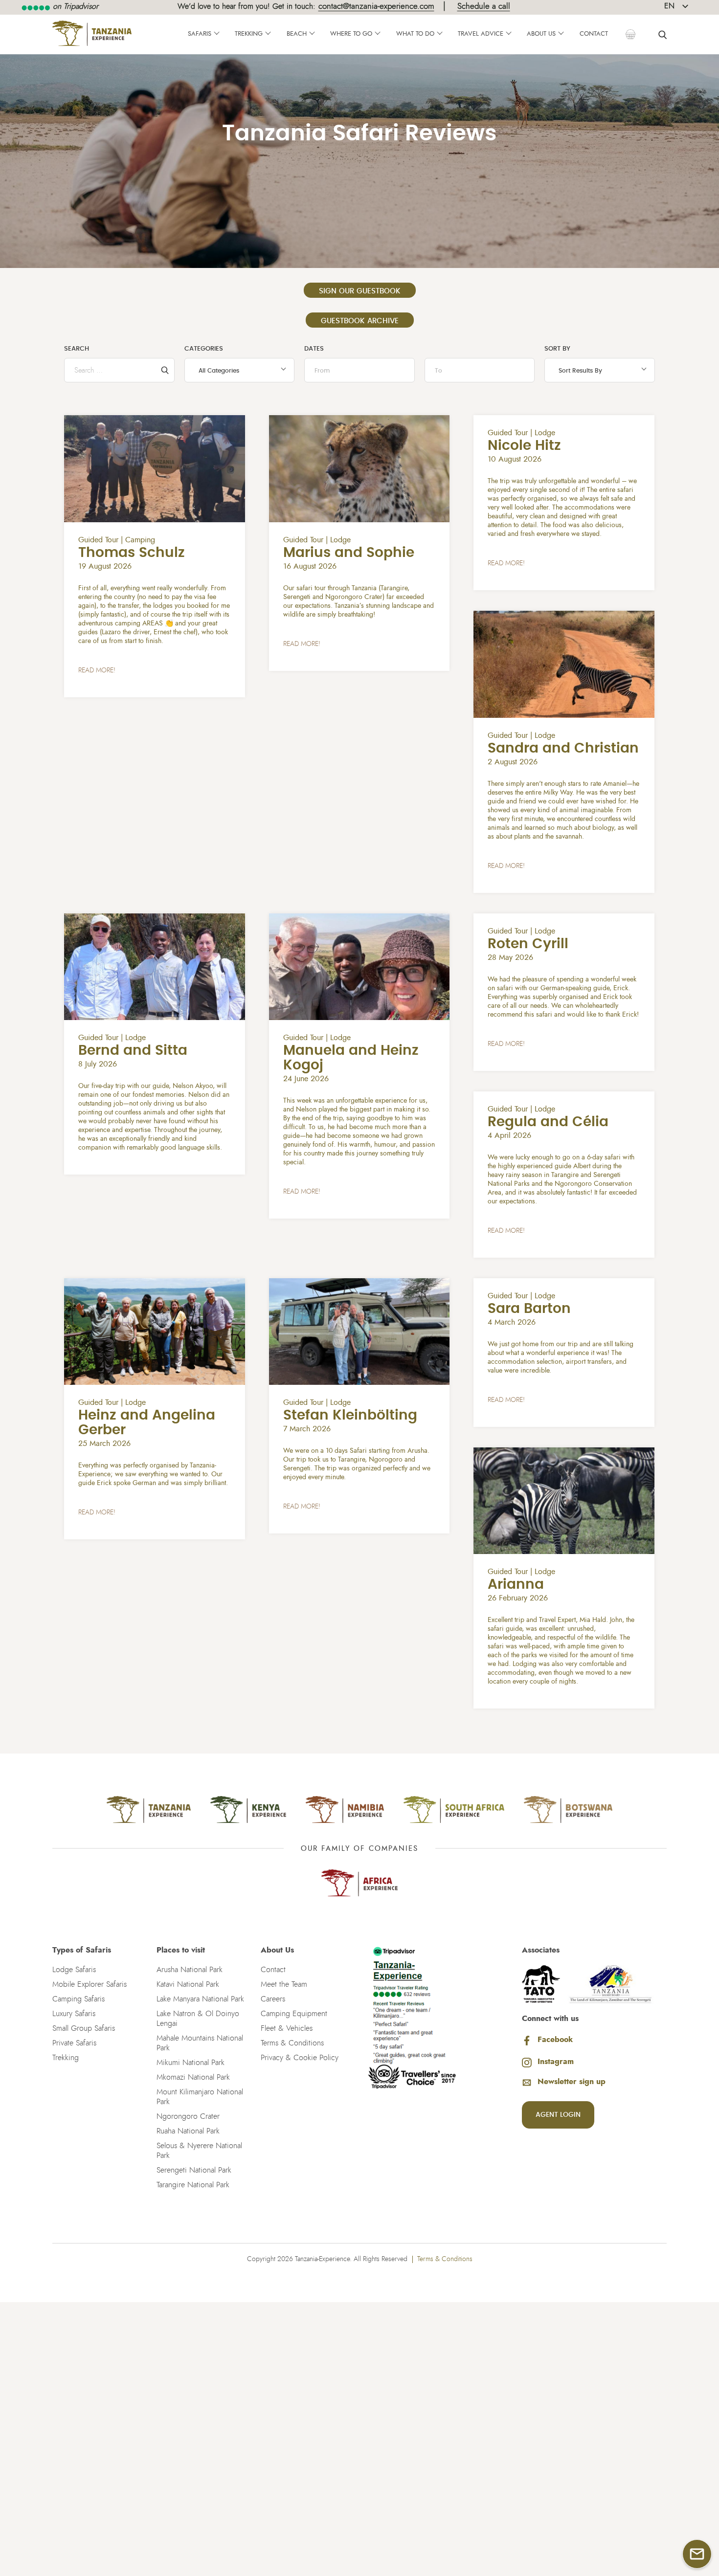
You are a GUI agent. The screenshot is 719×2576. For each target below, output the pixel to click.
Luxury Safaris (74, 2014)
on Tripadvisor (74, 6)
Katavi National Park (188, 1984)
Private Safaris (74, 2043)
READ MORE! (97, 670)
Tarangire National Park (193, 2185)
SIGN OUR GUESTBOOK (360, 291)
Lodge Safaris (74, 1970)
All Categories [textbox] (219, 371)
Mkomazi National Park (193, 2077)
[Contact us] (697, 2554)
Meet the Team (284, 1984)
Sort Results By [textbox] (580, 371)
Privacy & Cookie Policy (300, 2058)
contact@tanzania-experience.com (376, 6)
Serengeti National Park (194, 2170)
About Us (541, 34)
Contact (594, 34)
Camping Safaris (79, 1999)
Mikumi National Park (191, 2063)
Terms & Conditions (292, 2043)
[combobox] (240, 370)
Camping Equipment (294, 2014)
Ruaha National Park (188, 2131)
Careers (273, 1999)
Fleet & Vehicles (287, 2028)
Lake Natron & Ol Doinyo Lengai (198, 2019)
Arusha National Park (190, 1970)
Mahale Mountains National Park (200, 2043)
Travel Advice (481, 34)
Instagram (556, 2062)
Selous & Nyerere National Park (199, 2151)
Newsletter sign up (572, 2082)
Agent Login (558, 2115)
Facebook (555, 2040)
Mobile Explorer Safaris (90, 1984)
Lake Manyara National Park (200, 1999)
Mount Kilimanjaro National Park (200, 2097)
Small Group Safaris (84, 2028)
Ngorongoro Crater (188, 2116)
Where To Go (351, 34)
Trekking (249, 34)
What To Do (415, 34)
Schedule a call (484, 6)
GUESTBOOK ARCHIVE (360, 321)
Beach (297, 34)
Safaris (200, 34)
